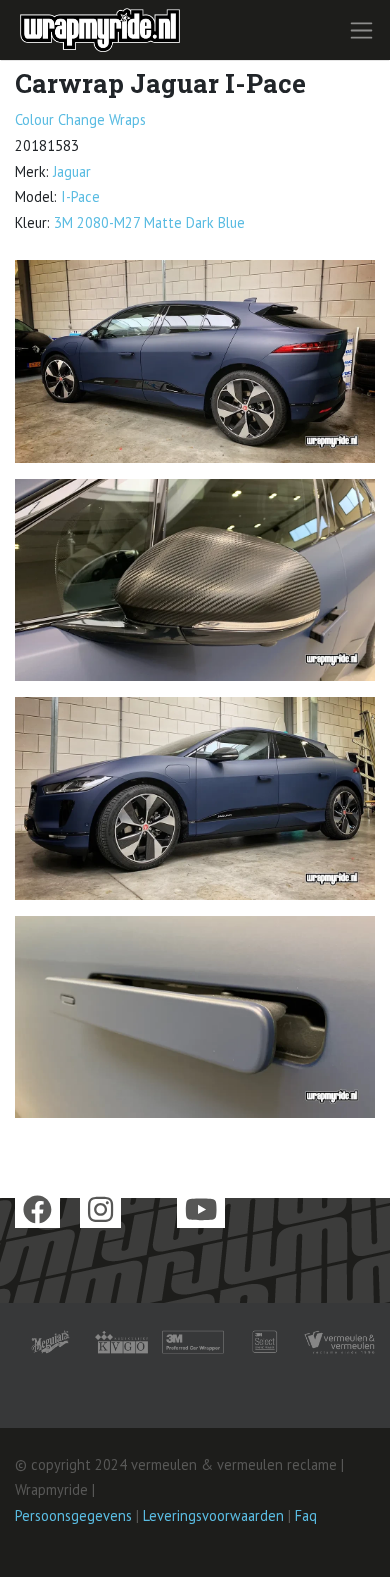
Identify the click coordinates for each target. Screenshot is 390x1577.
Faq (306, 1515)
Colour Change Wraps (80, 119)
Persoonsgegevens (73, 1515)
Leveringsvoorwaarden (213, 1515)
